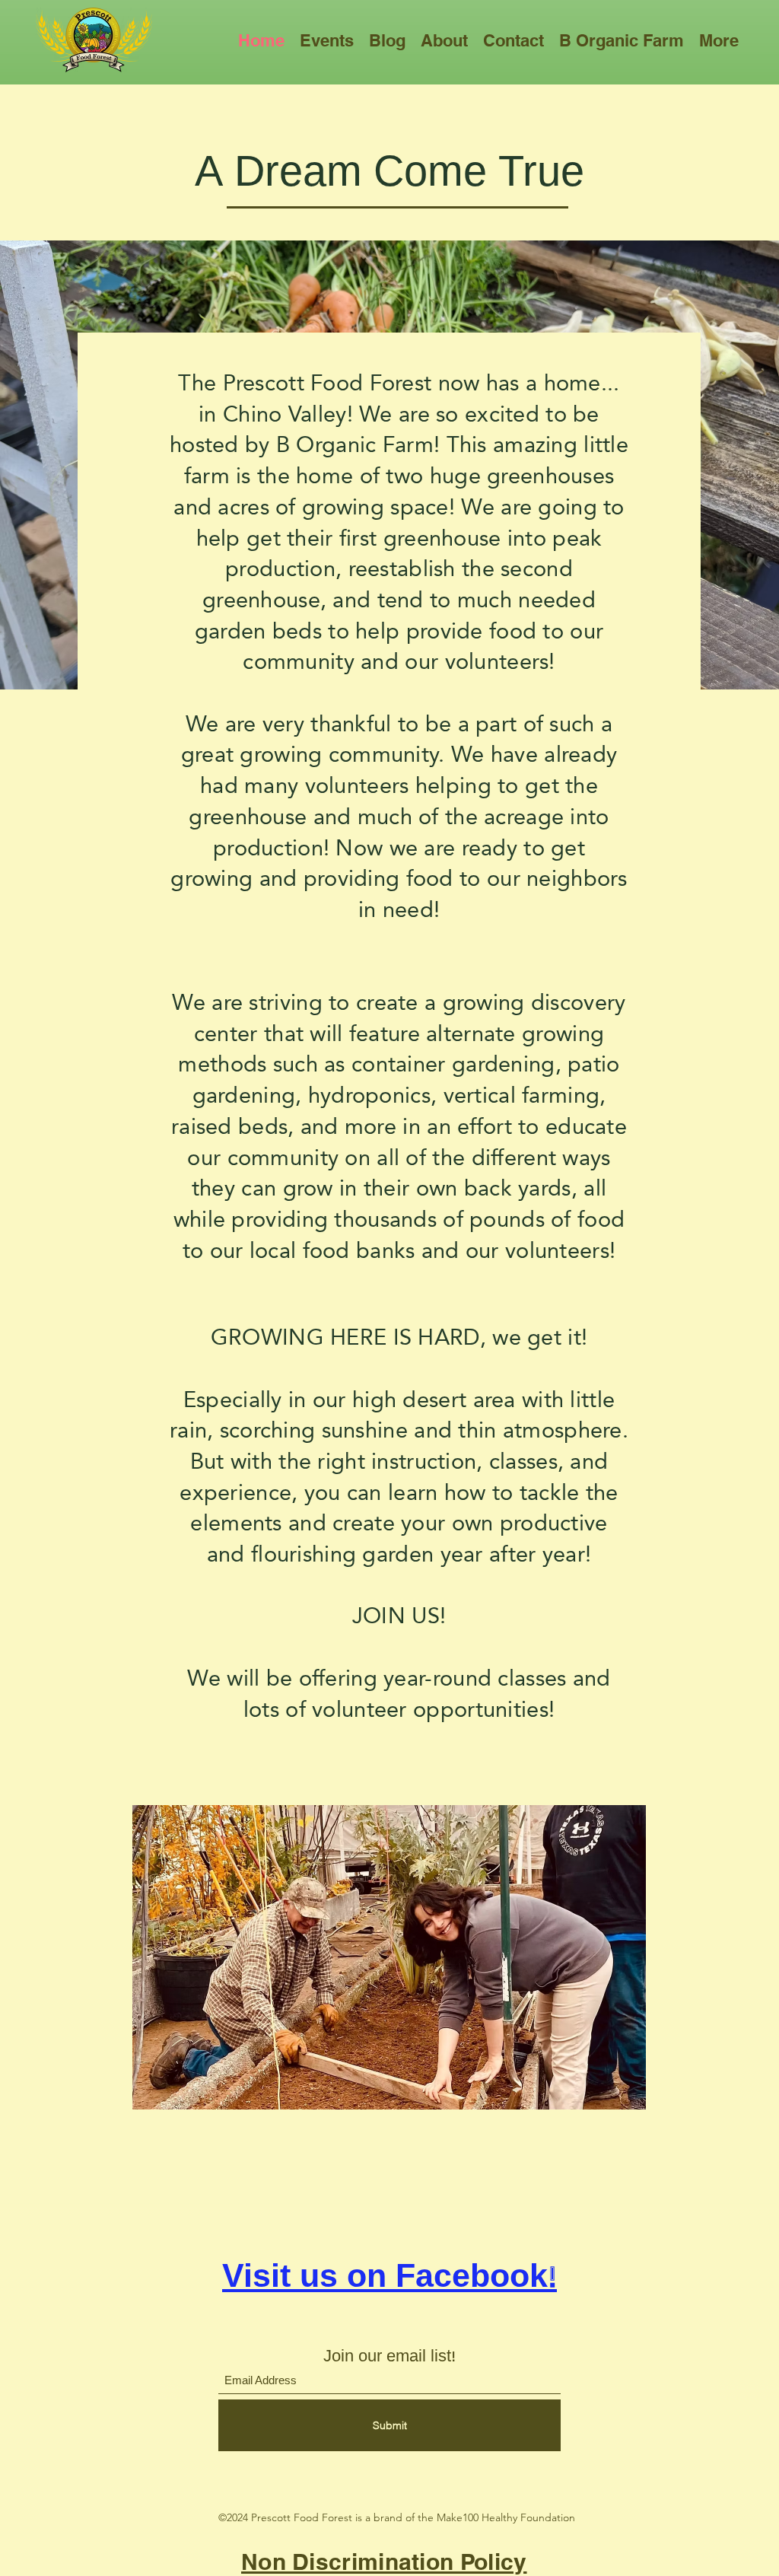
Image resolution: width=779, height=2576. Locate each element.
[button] (327, 40)
